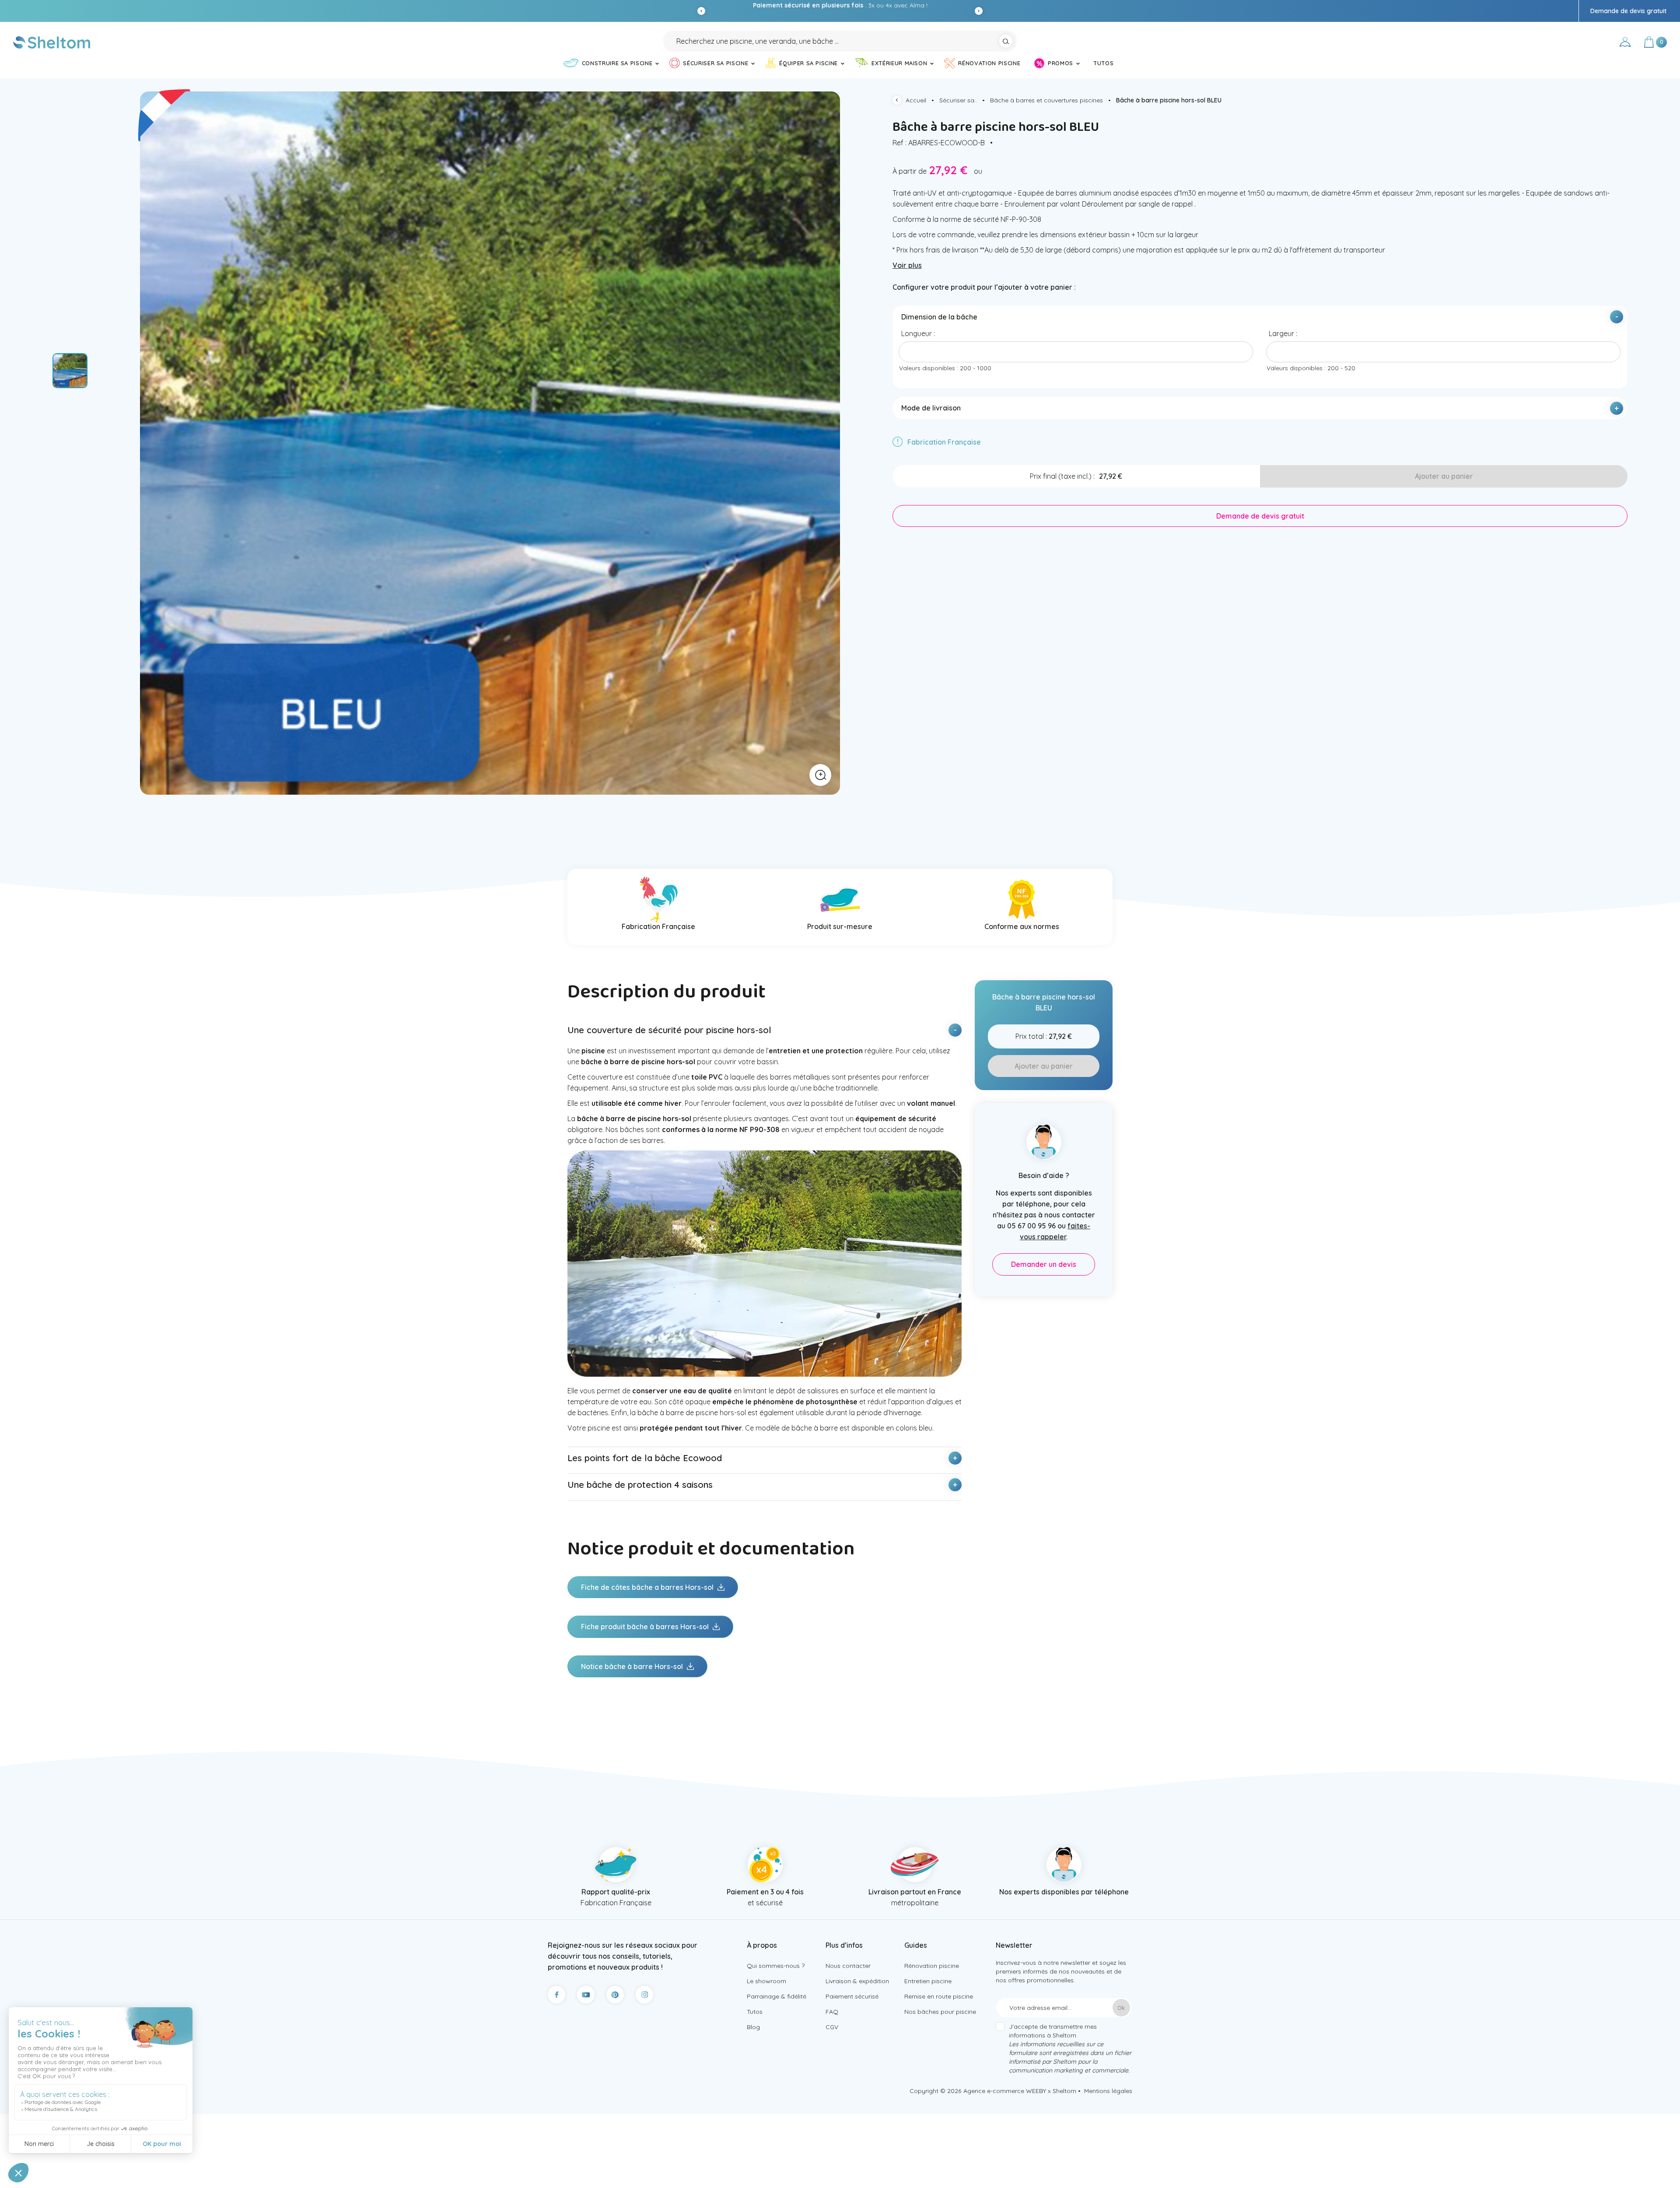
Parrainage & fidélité (777, 1996)
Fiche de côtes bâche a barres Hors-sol (648, 1587)
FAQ (832, 2012)
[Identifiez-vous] (1625, 43)
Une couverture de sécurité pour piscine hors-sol (669, 1030)
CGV (832, 2027)
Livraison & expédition (857, 1981)
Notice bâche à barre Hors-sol (633, 1666)
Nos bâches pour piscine (940, 2012)
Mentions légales (1108, 2091)
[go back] (899, 101)
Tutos (755, 2012)
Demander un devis (1044, 1264)
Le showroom (766, 1981)
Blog (753, 2027)
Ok (1121, 2008)
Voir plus (907, 265)
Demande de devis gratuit (1628, 11)
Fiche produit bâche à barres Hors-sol (646, 1627)
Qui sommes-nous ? (776, 1966)
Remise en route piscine (939, 1996)
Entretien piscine (928, 1981)
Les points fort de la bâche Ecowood (645, 1458)
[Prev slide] (701, 11)
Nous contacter (848, 1966)
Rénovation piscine (932, 1966)
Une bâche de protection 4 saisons (640, 1485)
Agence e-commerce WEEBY (1005, 2091)
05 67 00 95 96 (874, 5)
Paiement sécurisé (852, 1996)
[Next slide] (979, 11)
